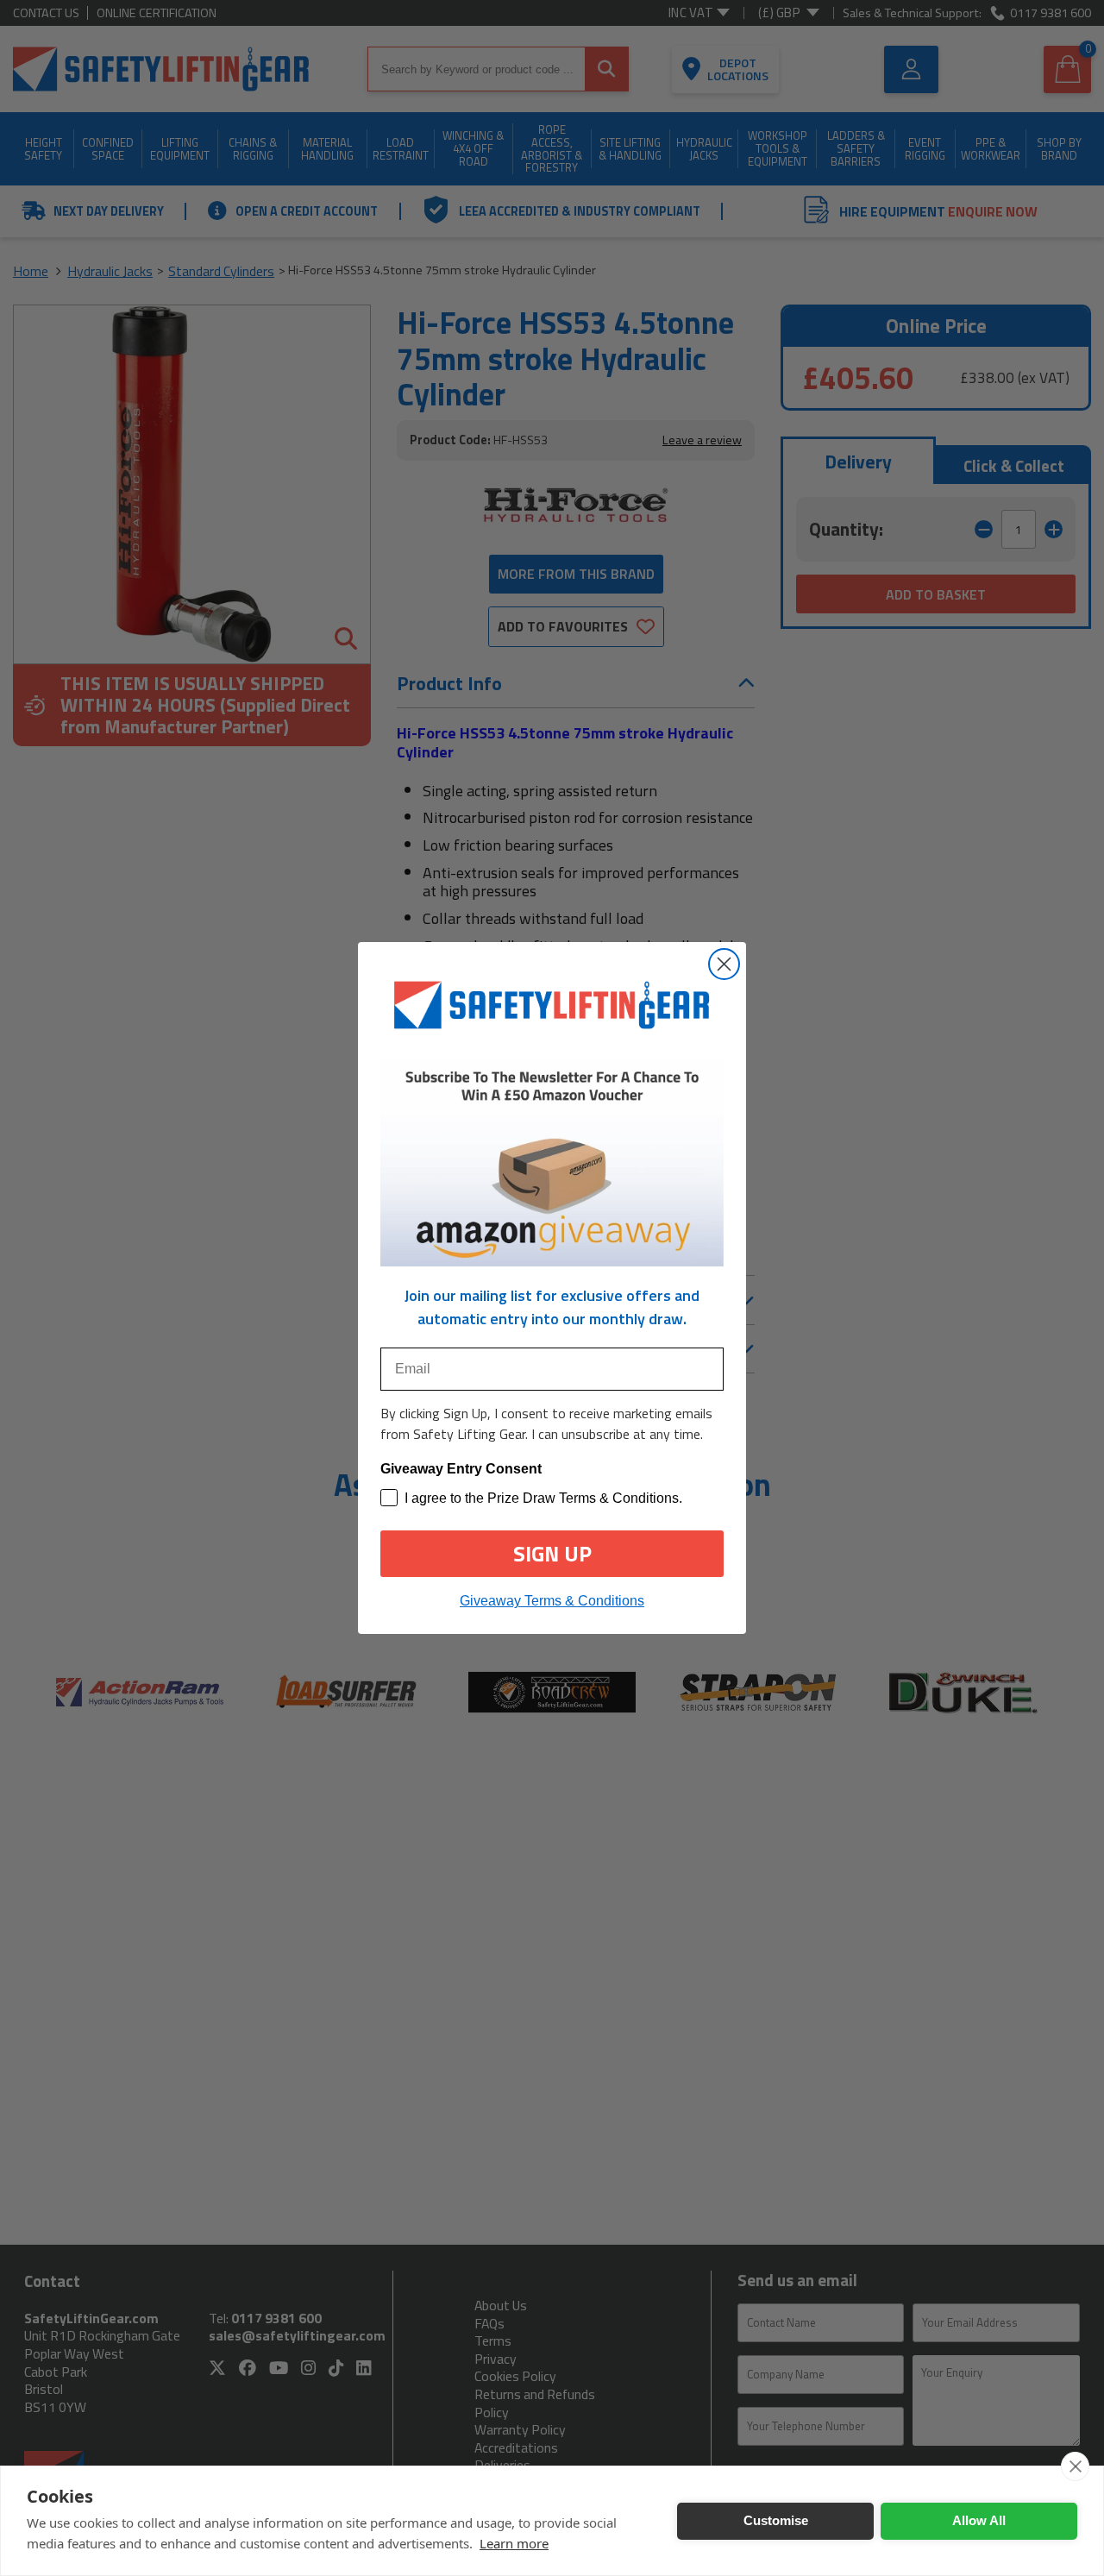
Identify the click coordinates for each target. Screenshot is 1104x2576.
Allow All (979, 2520)
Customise (776, 2520)
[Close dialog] (724, 964)
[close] (1075, 2466)
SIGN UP (552, 1554)
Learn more (514, 2543)
